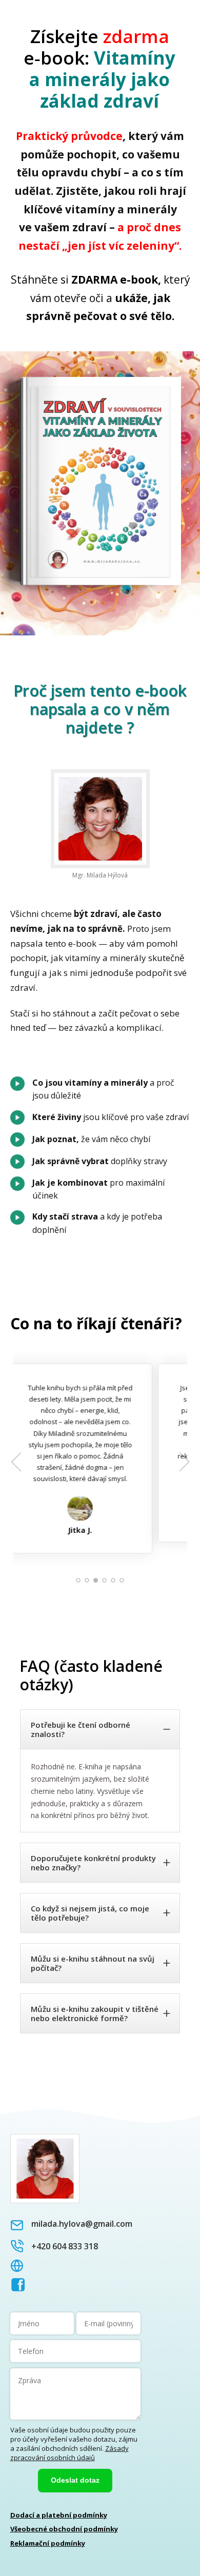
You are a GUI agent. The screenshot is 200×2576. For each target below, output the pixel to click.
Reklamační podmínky (48, 2543)
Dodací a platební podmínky (59, 2515)
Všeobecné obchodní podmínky (64, 2529)
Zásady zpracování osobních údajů (69, 2453)
